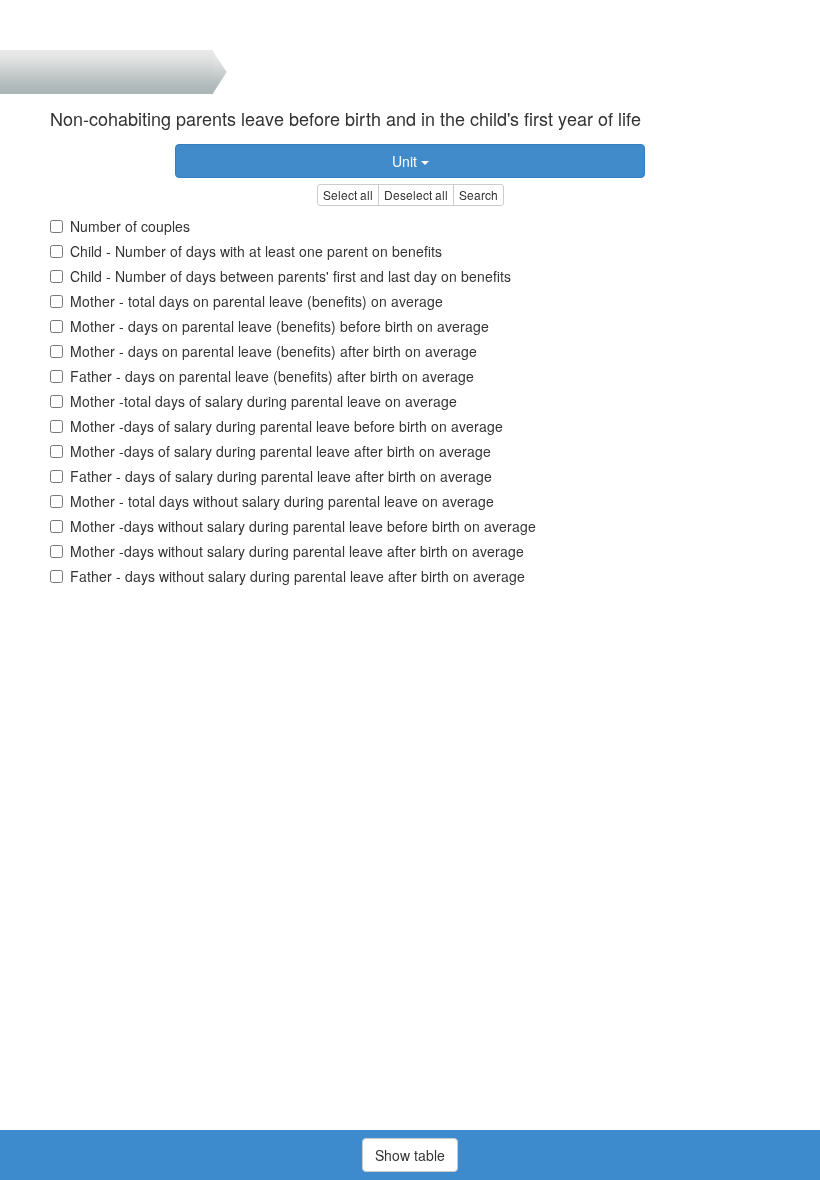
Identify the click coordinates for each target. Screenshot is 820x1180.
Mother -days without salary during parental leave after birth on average (297, 551)
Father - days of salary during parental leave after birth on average (281, 476)
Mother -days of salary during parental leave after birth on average (280, 451)
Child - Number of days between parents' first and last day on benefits (290, 276)
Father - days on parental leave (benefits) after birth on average (272, 376)
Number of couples (130, 226)
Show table (410, 1155)
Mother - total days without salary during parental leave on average (282, 501)
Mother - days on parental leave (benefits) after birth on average (273, 351)
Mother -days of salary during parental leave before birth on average (286, 426)
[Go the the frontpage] (48, 25)
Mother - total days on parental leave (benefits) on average (256, 301)
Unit (406, 161)
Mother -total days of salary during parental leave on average (263, 401)
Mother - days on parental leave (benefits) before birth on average (279, 326)
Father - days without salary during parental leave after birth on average (297, 576)
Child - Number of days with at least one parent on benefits (256, 251)
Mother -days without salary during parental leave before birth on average (303, 526)
